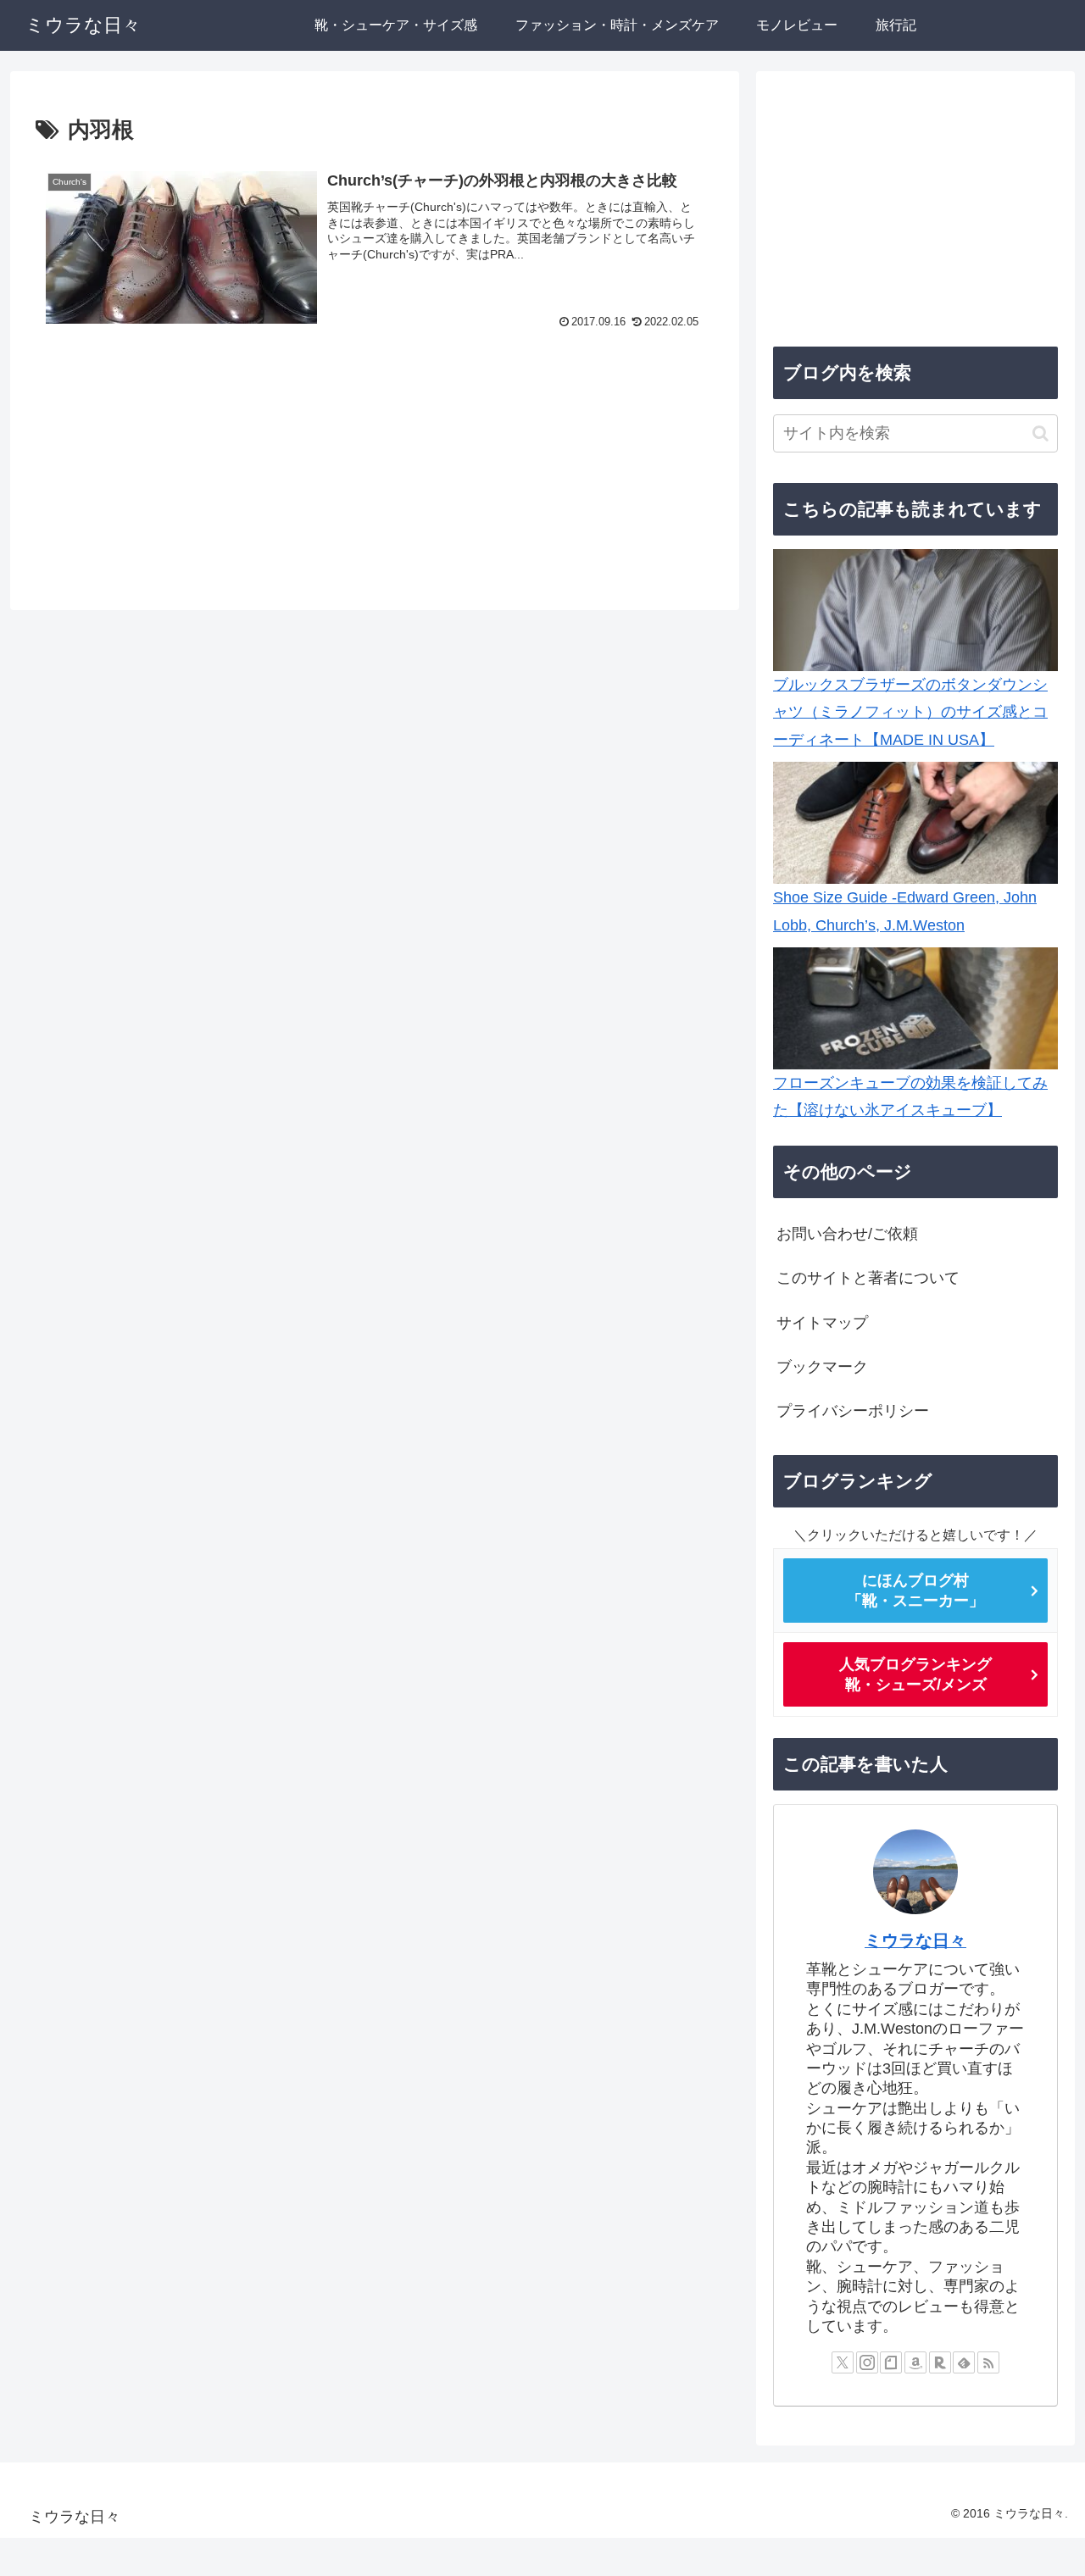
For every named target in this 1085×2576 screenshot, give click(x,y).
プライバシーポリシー (853, 1411)
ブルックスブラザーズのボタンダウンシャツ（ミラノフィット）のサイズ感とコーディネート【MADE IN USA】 (910, 712)
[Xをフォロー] (843, 2362)
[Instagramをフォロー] (867, 2362)
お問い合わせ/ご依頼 (847, 1234)
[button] (1040, 433)
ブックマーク (822, 1367)
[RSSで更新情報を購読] (988, 2362)
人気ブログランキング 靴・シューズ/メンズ (915, 1674)
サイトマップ (822, 1323)
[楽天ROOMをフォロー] (940, 2362)
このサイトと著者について (868, 1278)
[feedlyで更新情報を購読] (964, 2362)
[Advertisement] (375, 472)
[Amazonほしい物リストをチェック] (915, 2362)
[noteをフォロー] (891, 2362)
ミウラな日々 (915, 1940)
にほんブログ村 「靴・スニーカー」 (915, 1591)
